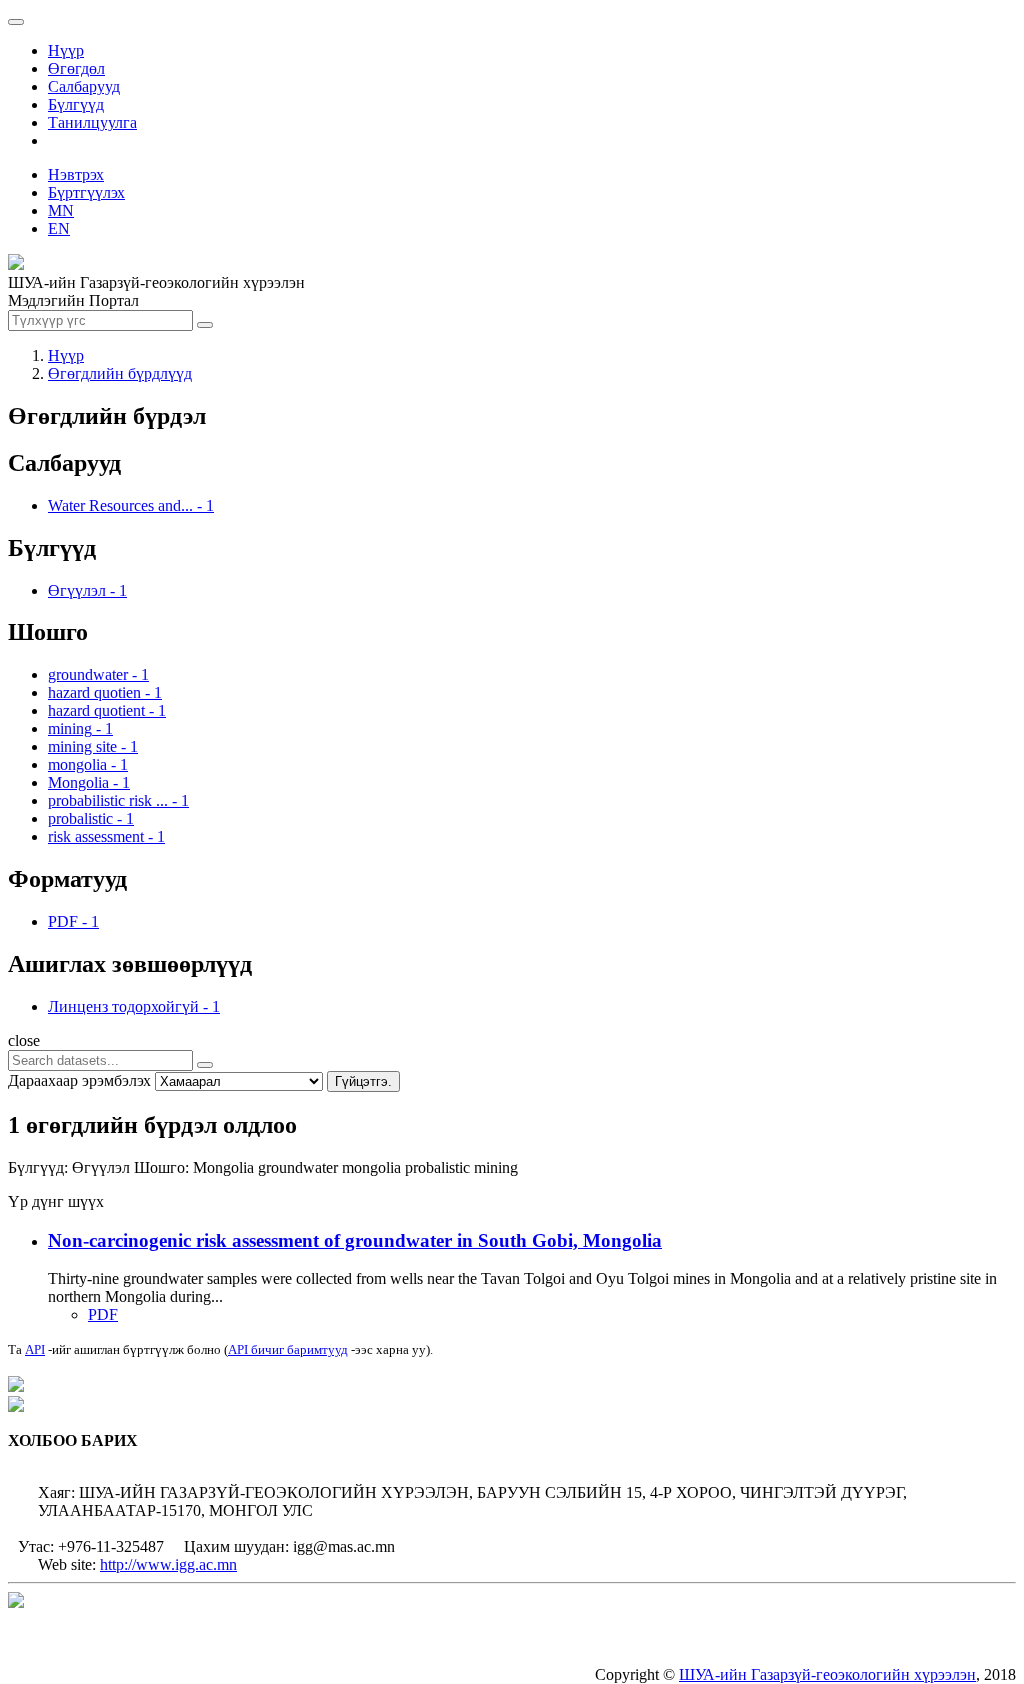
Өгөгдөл (76, 68)
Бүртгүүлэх (86, 192)
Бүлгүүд (76, 104)
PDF (103, 1314)
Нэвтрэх (76, 174)
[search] (205, 1065)
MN (61, 210)
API (35, 1349)
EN (59, 228)
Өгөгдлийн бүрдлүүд (120, 373)
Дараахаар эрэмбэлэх (79, 1080)
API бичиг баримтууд (288, 1349)
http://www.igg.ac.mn (168, 1564)
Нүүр (66, 50)
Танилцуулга (92, 122)
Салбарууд (84, 86)
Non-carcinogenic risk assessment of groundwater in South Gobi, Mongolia (355, 1240)
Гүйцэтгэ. (363, 1081)
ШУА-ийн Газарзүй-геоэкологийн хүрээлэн (827, 1674)
